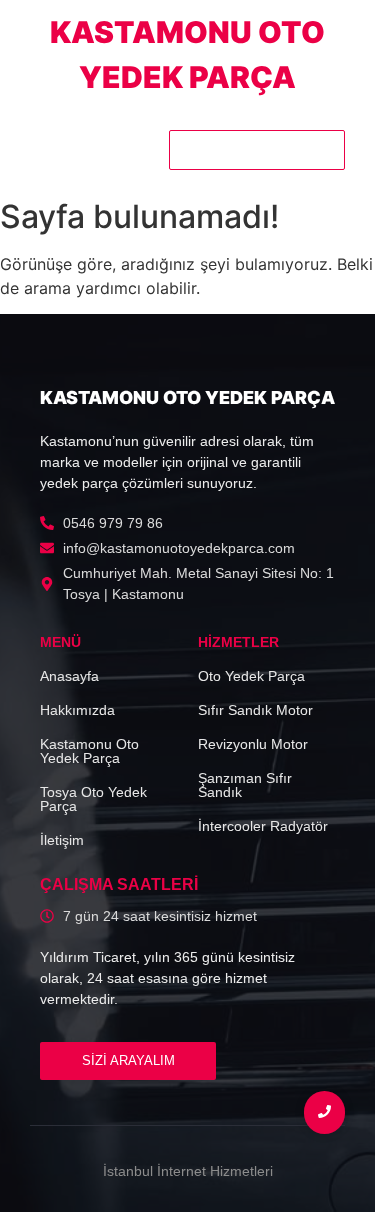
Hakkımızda (77, 710)
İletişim (62, 840)
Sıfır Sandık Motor (255, 710)
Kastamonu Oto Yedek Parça (89, 751)
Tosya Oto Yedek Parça (93, 799)
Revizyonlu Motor (253, 744)
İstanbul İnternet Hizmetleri (188, 1171)
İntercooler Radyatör (263, 826)
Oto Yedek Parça (251, 676)
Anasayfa (69, 676)
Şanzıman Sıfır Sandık (245, 785)
